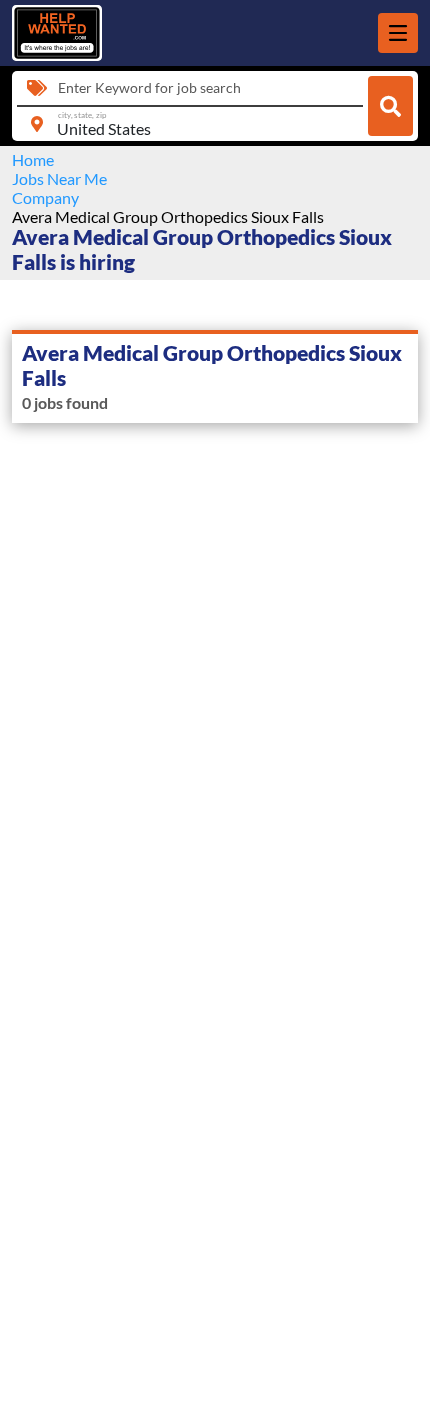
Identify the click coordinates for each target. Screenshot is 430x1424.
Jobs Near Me (59, 178)
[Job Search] (390, 106)
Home (33, 159)
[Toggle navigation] (398, 33)
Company (45, 197)
